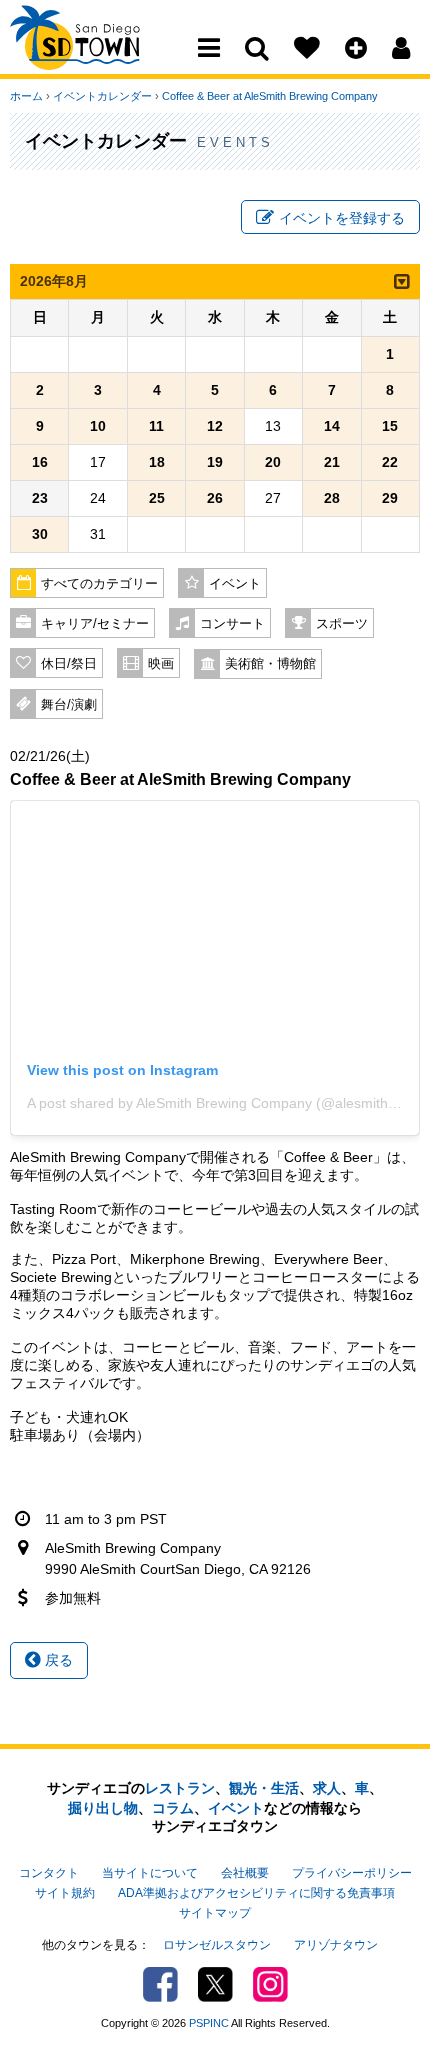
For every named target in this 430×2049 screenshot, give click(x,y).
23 (40, 498)
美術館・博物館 (270, 664)
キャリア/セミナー (95, 624)
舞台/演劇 (69, 705)
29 (390, 498)
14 (332, 426)
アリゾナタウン (336, 1945)
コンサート (232, 624)
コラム (173, 1808)
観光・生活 (264, 1788)
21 (332, 462)
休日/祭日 (69, 664)
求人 (327, 1788)
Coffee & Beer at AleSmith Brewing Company (270, 96)
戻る (57, 1660)
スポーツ (342, 624)
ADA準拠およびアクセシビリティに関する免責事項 (256, 1893)
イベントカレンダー (102, 96)
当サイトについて (150, 1873)
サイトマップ (215, 1913)
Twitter (215, 1984)
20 (273, 462)
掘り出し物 (103, 1808)
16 (40, 462)
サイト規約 (65, 1893)
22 (390, 462)
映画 (161, 664)
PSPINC (209, 2023)
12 (215, 426)
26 (215, 498)
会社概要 (245, 1873)
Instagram (270, 1984)
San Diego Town (97, 55)
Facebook (160, 1984)
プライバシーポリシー (352, 1873)
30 (40, 534)
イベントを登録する (342, 218)
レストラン (180, 1788)
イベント (235, 584)
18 (157, 462)
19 (215, 462)
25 (157, 498)
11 (156, 426)
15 (390, 426)
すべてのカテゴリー (99, 584)
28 (332, 498)
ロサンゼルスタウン (217, 1945)
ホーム (26, 96)
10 (98, 426)
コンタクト (49, 1873)
